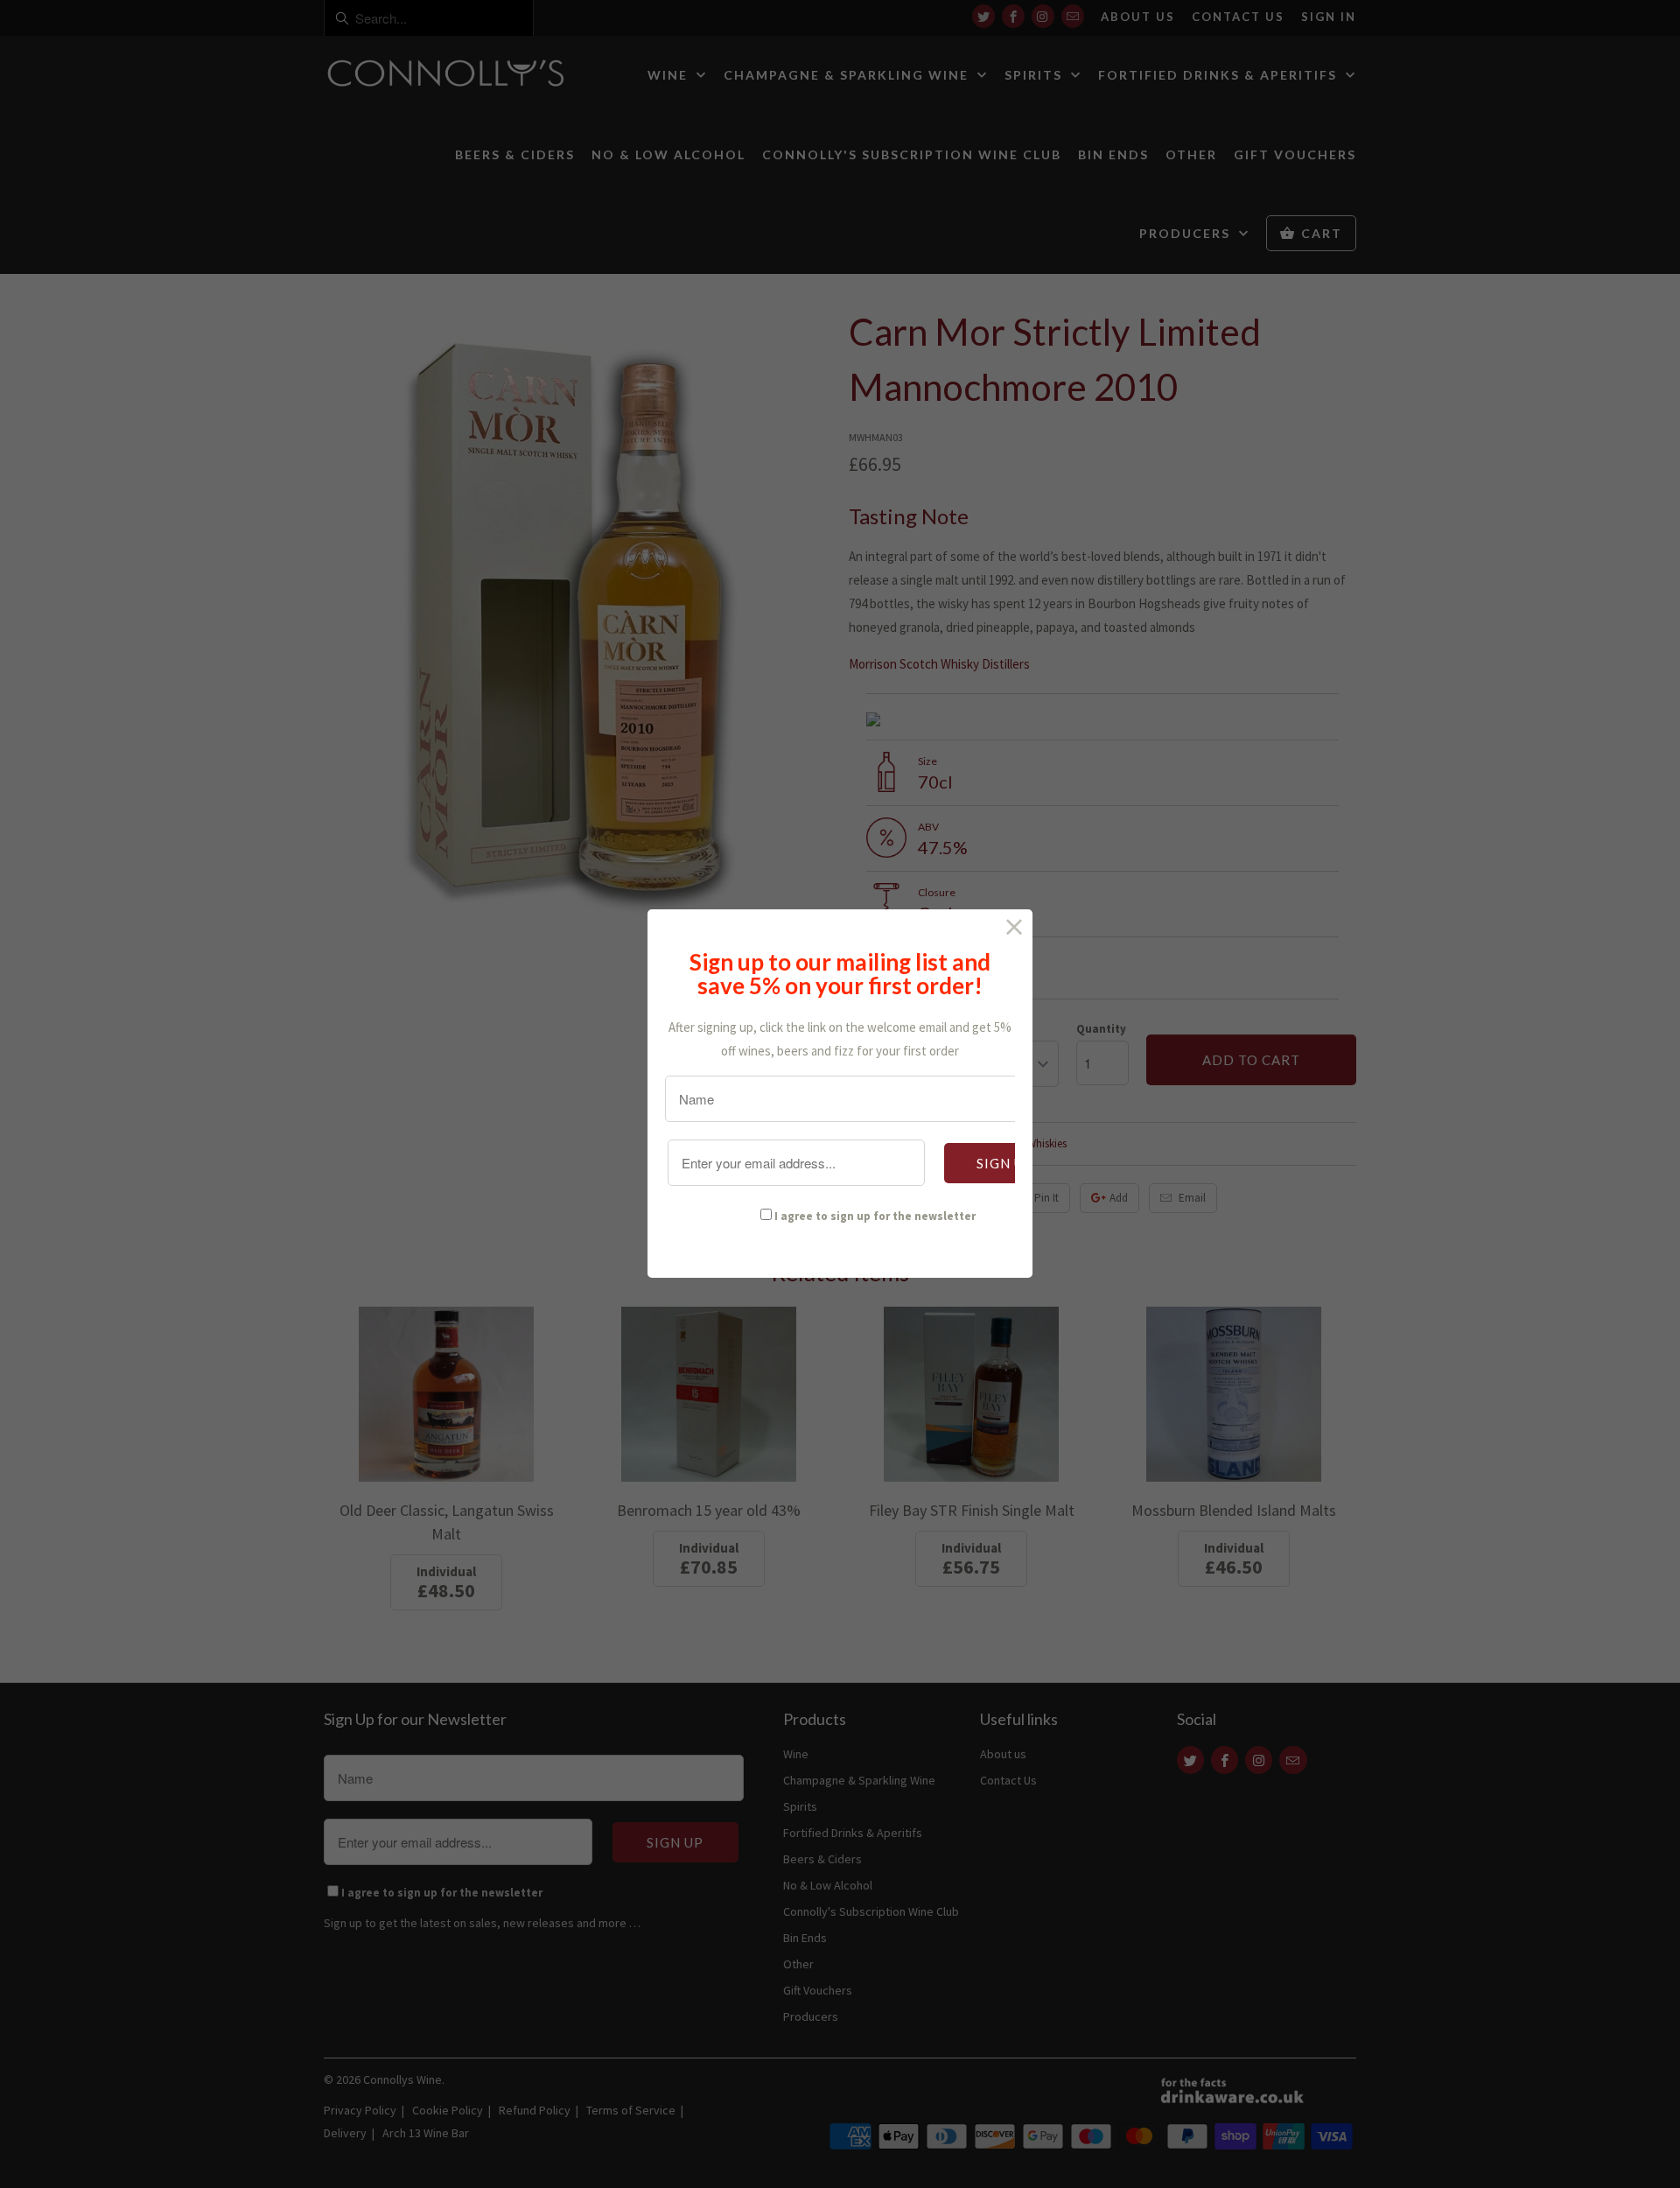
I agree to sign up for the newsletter (875, 1216)
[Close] (1015, 927)
